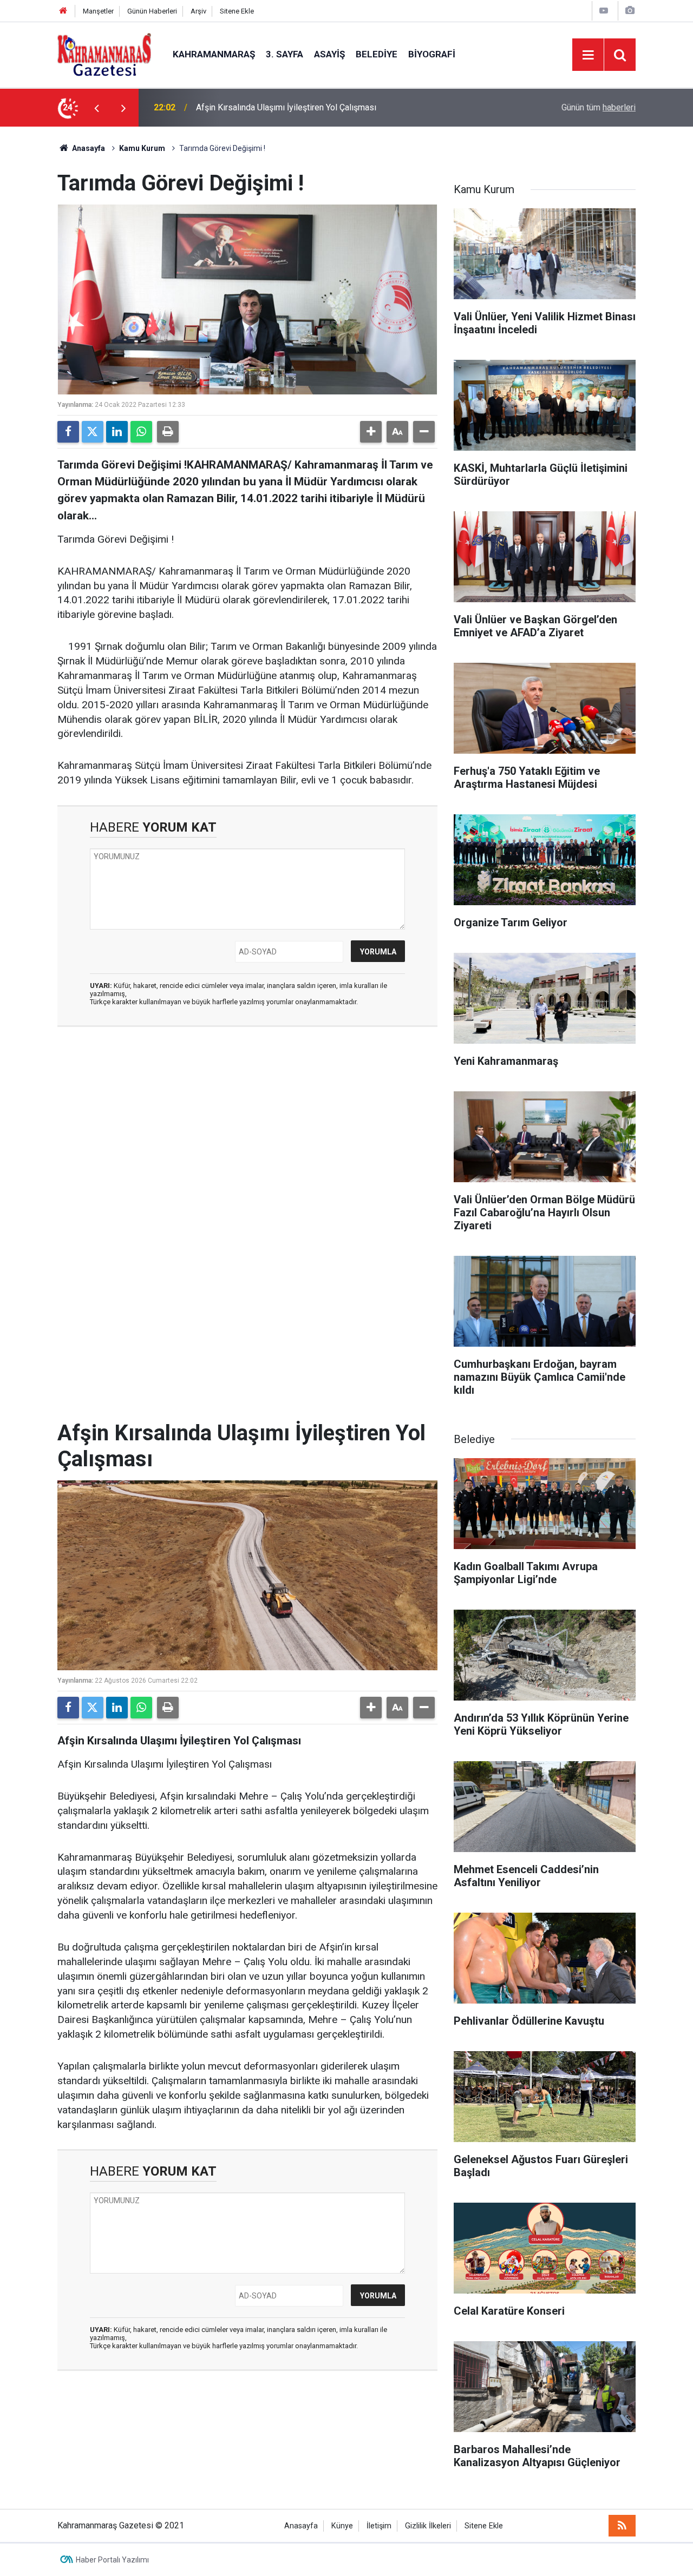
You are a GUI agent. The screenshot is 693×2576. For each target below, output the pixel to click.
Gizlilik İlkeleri (428, 2526)
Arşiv (198, 11)
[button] (371, 432)
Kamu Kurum (142, 148)
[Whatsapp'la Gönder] (141, 432)
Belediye (377, 54)
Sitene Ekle (237, 11)
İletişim (379, 2526)
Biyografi (432, 54)
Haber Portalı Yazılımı (112, 2560)
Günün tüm (599, 107)
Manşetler (98, 11)
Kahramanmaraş (214, 54)
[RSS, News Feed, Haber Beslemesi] (622, 2526)
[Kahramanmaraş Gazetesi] (104, 54)
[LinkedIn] (117, 432)
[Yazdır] (168, 432)
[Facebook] (68, 432)
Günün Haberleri (152, 11)
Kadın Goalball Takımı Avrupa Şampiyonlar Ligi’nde (290, 107)
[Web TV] (604, 11)
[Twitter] (93, 432)
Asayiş (329, 54)
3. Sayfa (285, 54)
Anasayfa (88, 148)
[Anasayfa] (63, 11)
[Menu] (588, 55)
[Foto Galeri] (630, 11)
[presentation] (96, 108)
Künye (342, 2526)
